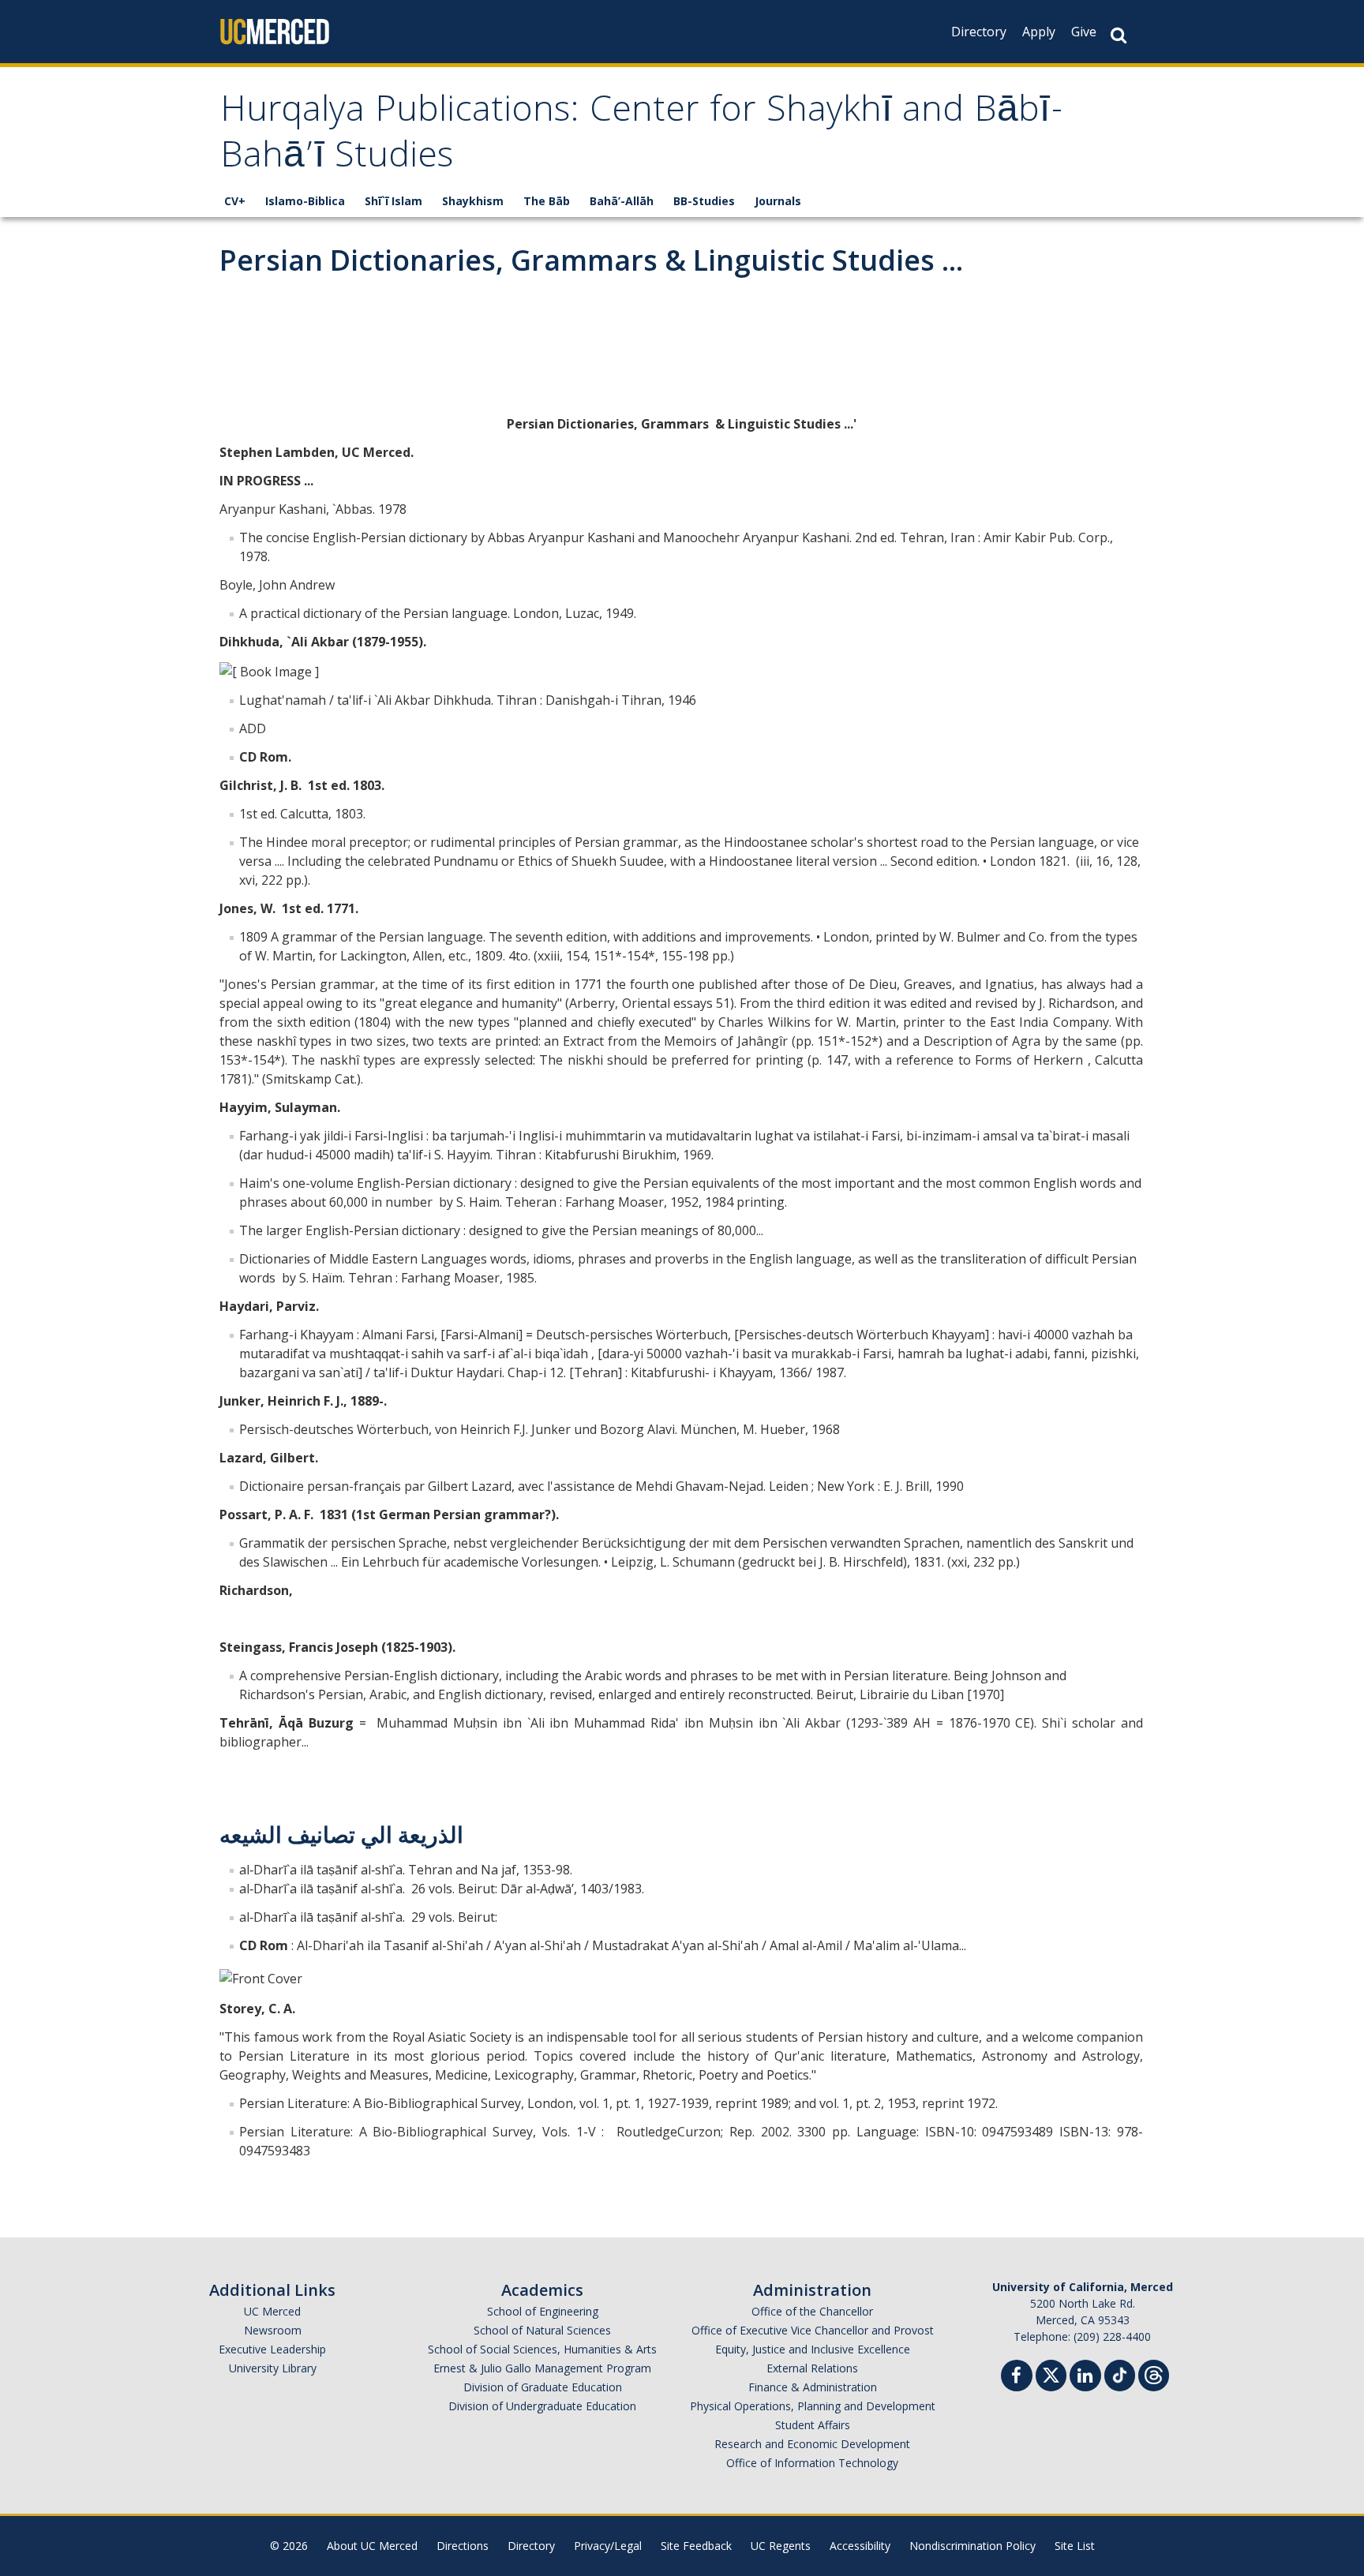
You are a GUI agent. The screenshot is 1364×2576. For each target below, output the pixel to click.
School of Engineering (543, 2311)
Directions (463, 2546)
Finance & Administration (813, 2387)
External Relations (812, 2368)
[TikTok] (1120, 2374)
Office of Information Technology (812, 2463)
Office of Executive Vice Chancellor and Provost (813, 2330)
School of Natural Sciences (542, 2330)
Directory (979, 32)
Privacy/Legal (608, 2546)
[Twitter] (1051, 2374)
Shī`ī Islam (393, 201)
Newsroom (273, 2330)
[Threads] (1154, 2374)
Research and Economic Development (812, 2444)
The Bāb (547, 201)
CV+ (235, 201)
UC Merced (272, 2311)
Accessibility (860, 2546)
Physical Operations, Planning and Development (813, 2406)
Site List (1075, 2546)
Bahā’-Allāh (622, 201)
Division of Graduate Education (543, 2387)
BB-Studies (704, 201)
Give (1084, 32)
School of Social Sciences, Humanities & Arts (542, 2349)
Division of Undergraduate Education (542, 2406)
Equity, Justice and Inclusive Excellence (813, 2349)
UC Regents (781, 2546)
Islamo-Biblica (305, 201)
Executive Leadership (272, 2349)
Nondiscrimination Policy (972, 2546)
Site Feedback (696, 2546)
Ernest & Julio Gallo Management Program (542, 2368)
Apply (1039, 32)
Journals (778, 201)
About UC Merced (372, 2546)
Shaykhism (473, 201)
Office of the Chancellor (812, 2311)
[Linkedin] (1085, 2378)
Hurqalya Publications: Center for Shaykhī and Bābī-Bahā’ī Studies (642, 136)
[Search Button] (1119, 35)
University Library (273, 2368)
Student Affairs (813, 2425)
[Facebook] (1017, 2378)
